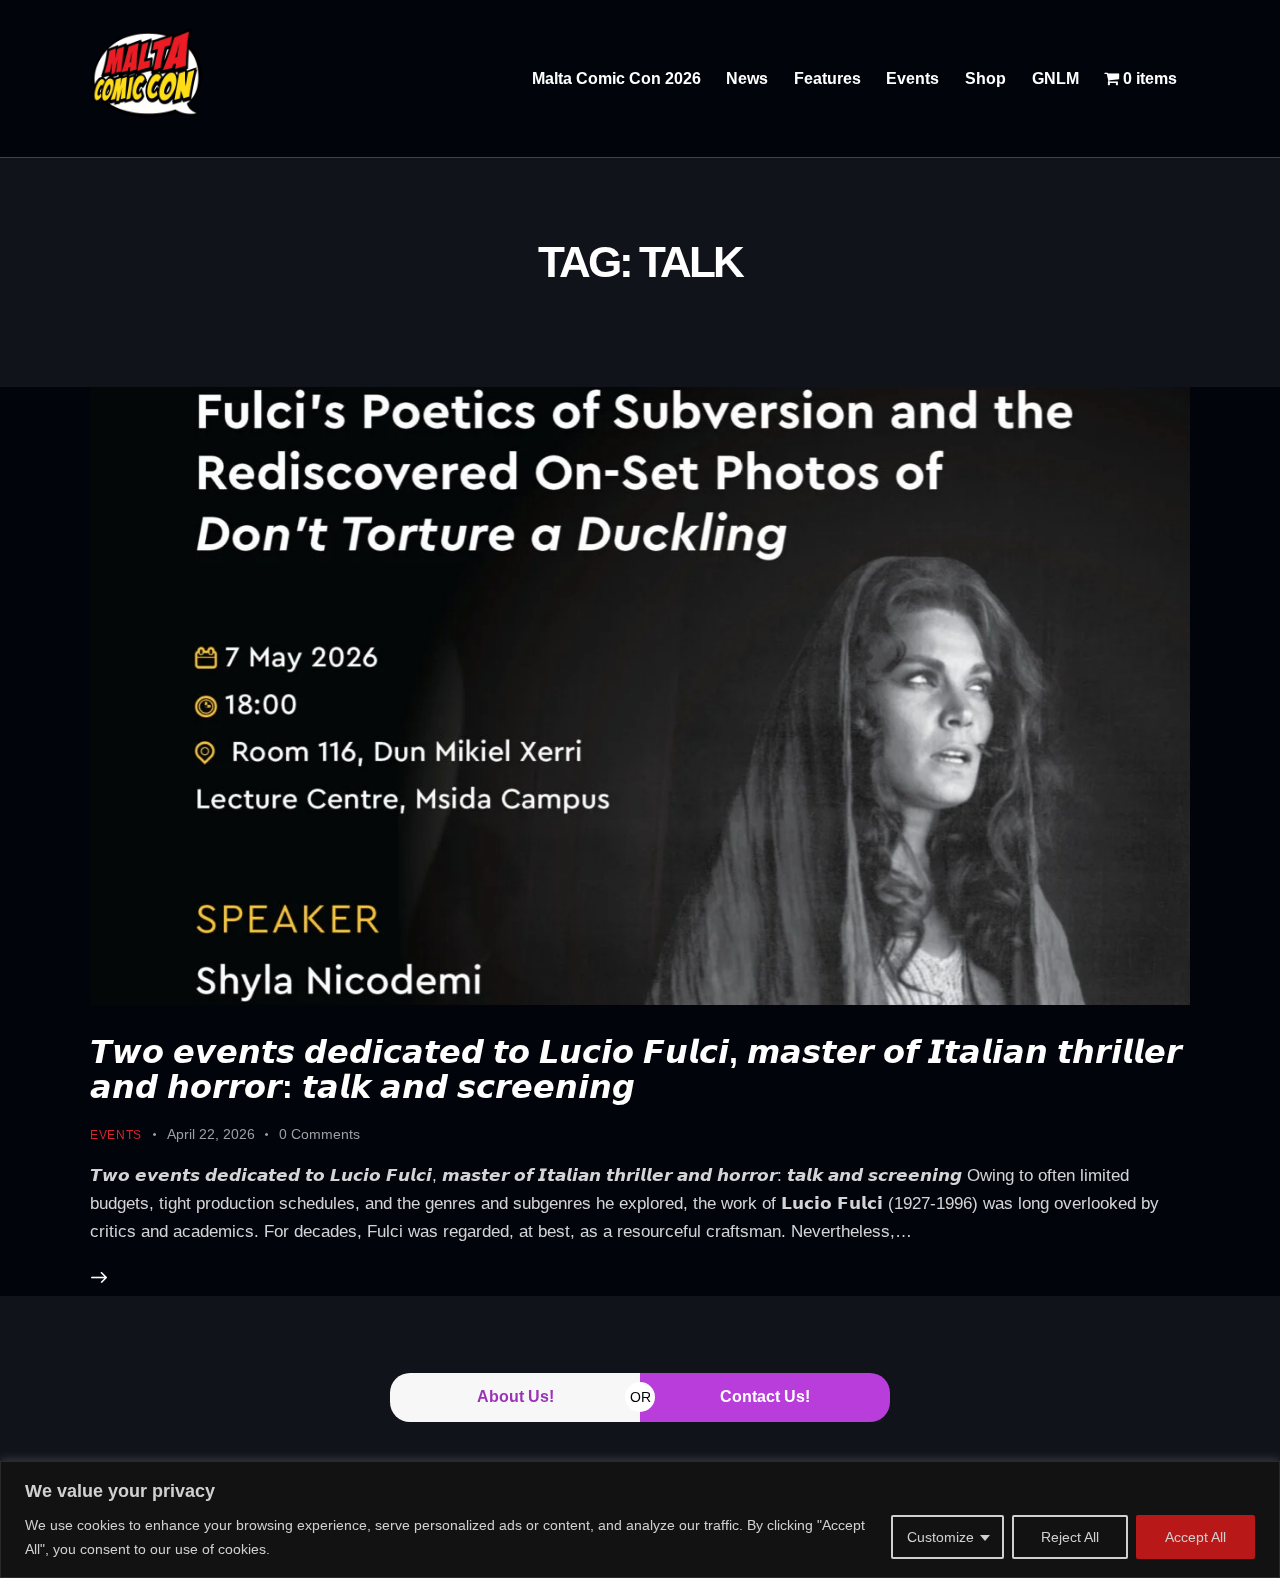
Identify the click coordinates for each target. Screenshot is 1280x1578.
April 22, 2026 (211, 1134)
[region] (640, 1519)
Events (116, 1135)
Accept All (1195, 1537)
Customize (940, 1537)
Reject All (1070, 1537)
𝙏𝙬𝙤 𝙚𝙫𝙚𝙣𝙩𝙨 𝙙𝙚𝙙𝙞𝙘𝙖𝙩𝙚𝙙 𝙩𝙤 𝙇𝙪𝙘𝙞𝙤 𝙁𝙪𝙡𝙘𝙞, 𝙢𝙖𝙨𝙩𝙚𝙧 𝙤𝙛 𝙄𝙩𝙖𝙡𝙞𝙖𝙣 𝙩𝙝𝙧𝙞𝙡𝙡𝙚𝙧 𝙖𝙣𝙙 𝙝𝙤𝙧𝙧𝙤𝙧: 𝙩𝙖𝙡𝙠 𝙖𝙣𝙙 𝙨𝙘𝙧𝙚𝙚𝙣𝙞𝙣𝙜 (636, 1069)
